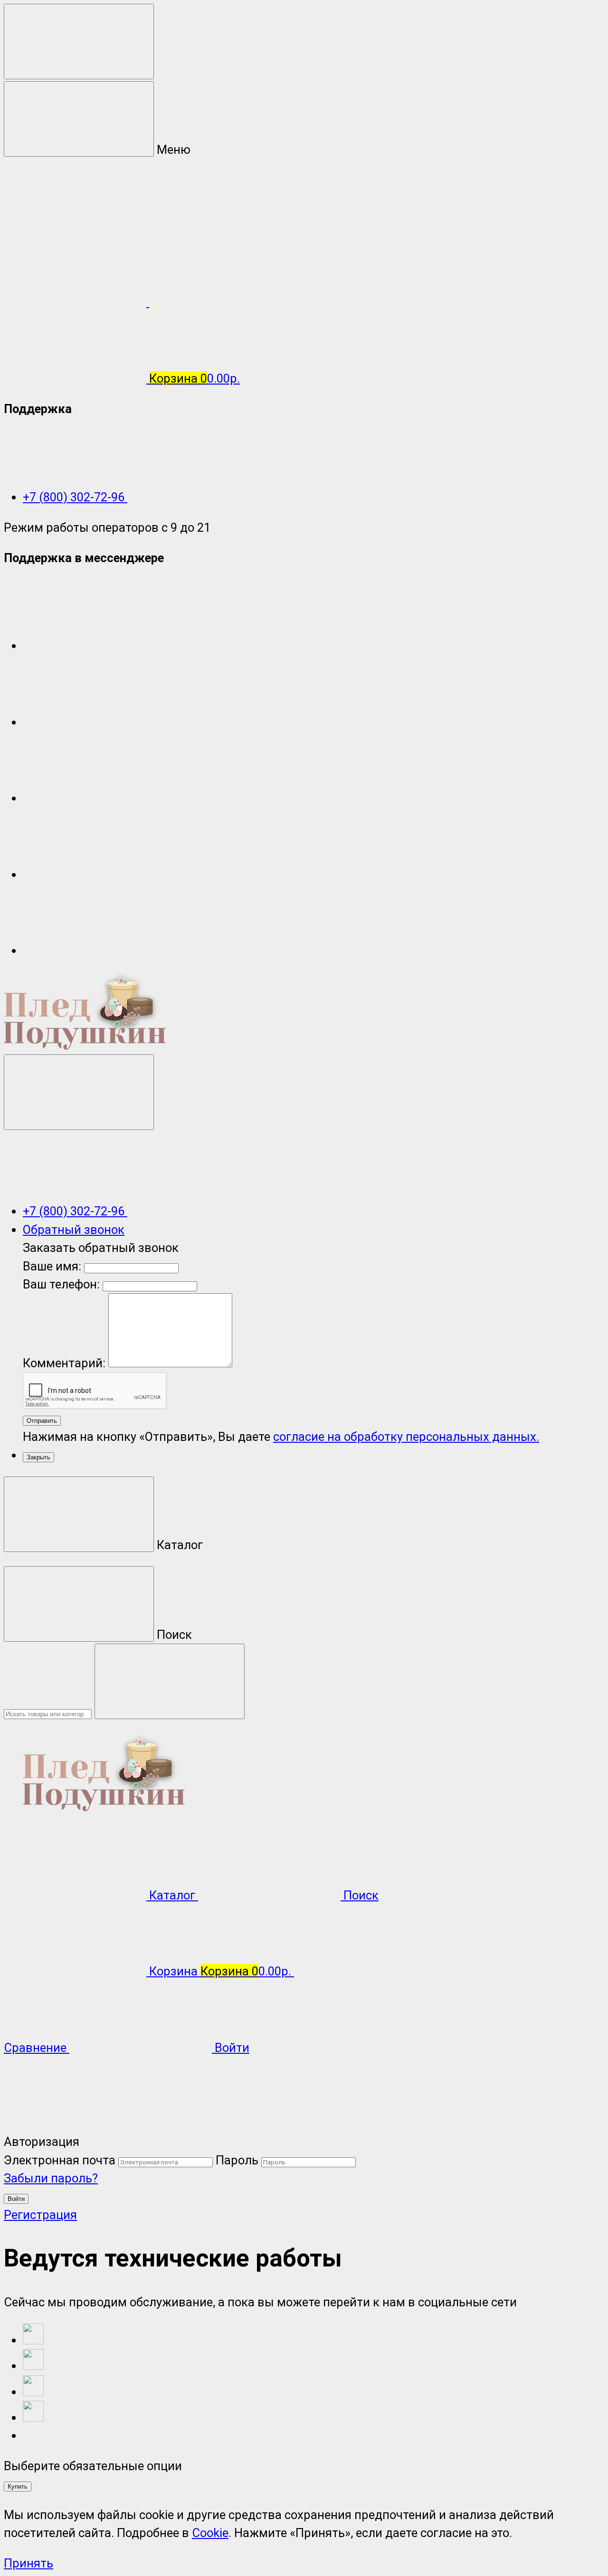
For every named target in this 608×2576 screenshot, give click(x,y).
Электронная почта (60, 2160)
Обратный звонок (74, 1230)
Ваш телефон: (61, 1284)
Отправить (42, 1421)
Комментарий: (66, 1363)
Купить (18, 2487)
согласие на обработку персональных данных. (406, 1437)
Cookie (210, 2533)
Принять (28, 2563)
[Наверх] (75, 2124)
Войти (16, 2199)
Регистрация (40, 2215)
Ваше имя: (52, 1266)
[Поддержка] (79, 1092)
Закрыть (38, 1457)
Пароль (237, 2160)
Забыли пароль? (51, 2178)
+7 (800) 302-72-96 (75, 497)
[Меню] (79, 42)
